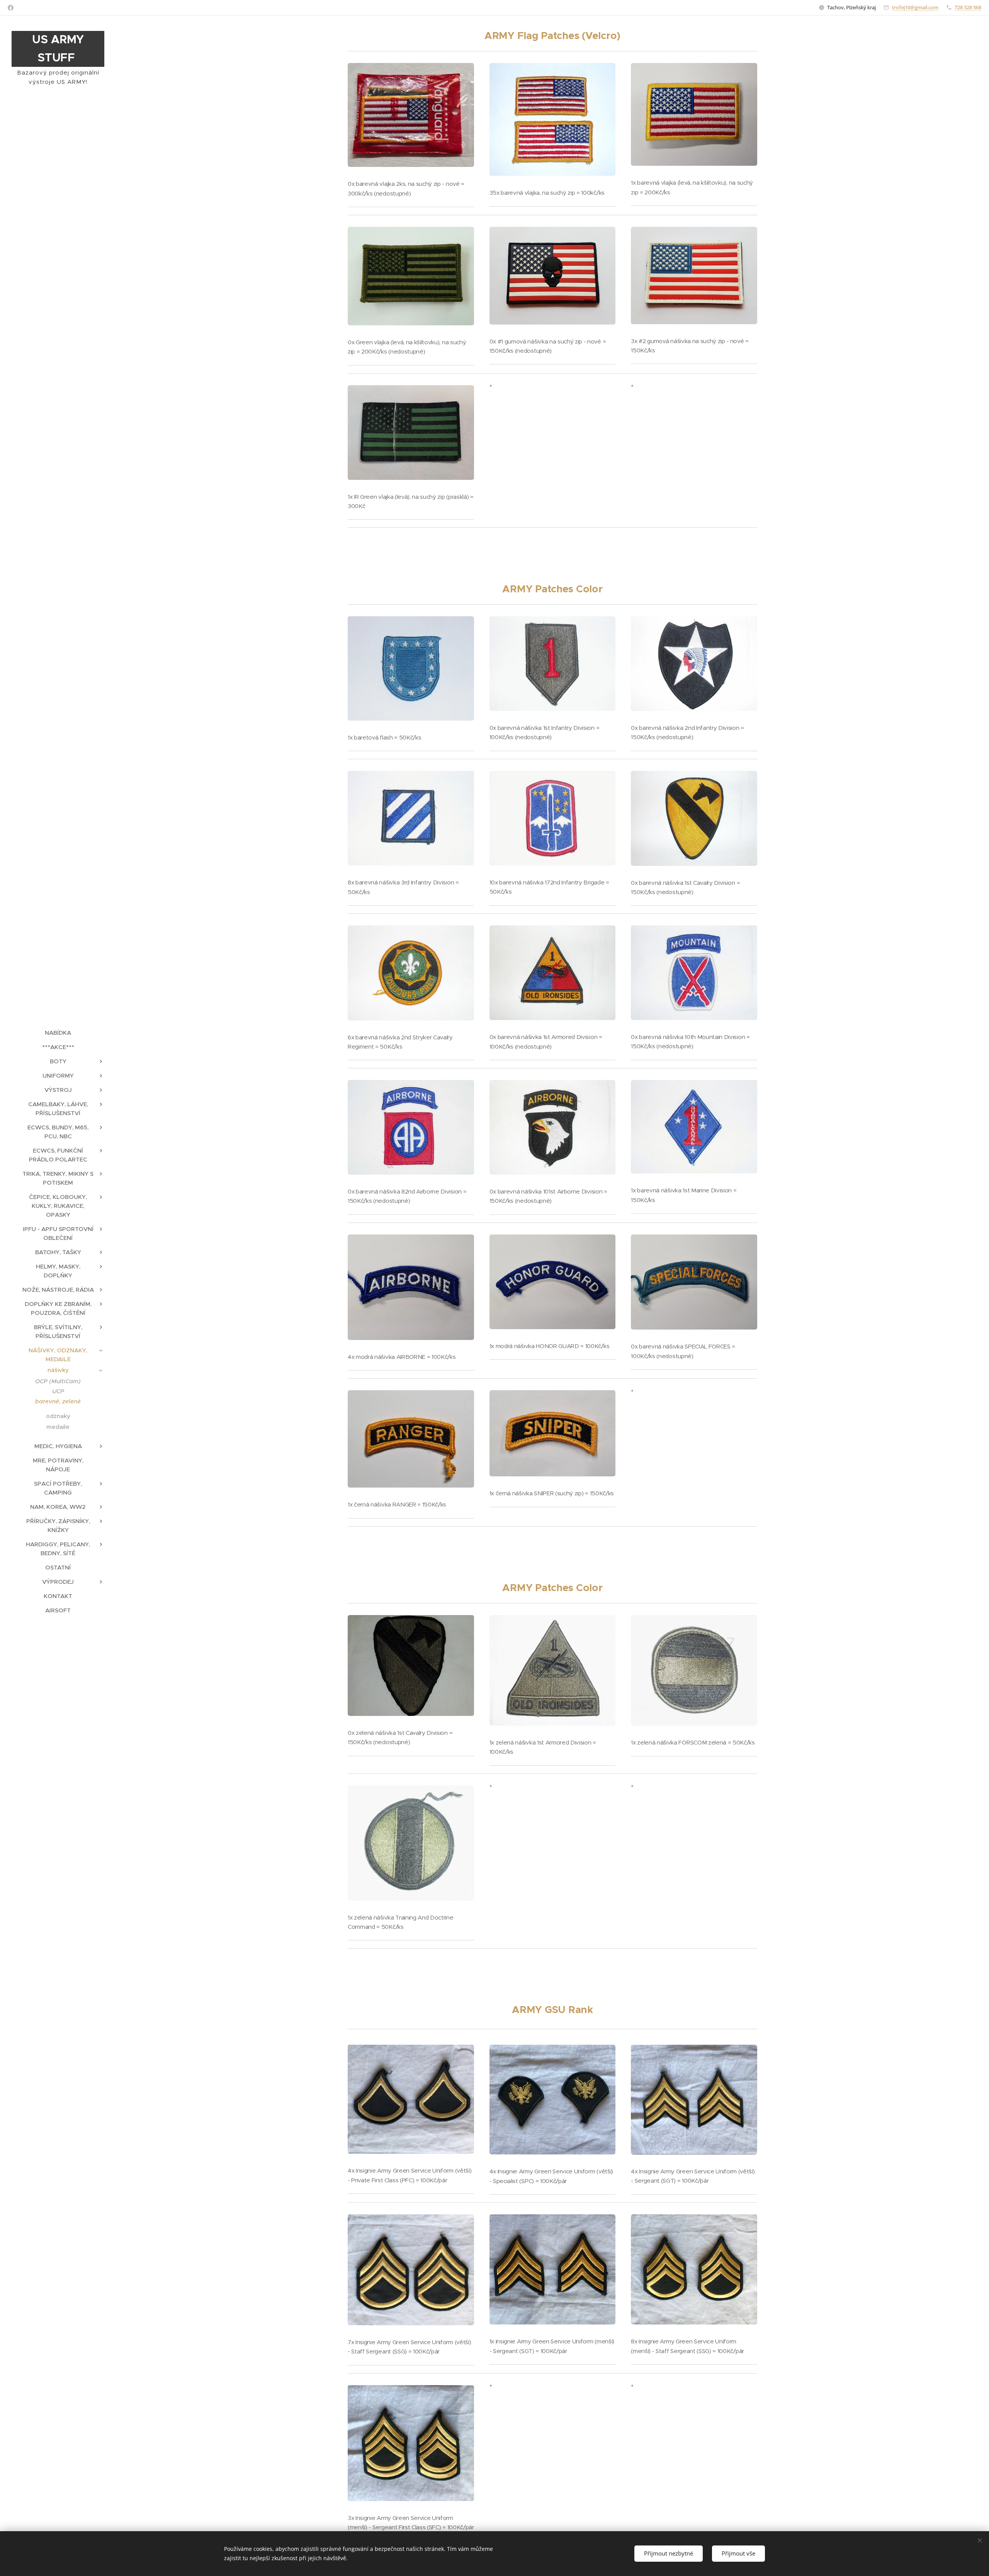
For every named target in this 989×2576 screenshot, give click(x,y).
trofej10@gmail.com (915, 7)
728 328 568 (968, 7)
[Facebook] (11, 8)
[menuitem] (58, 1033)
